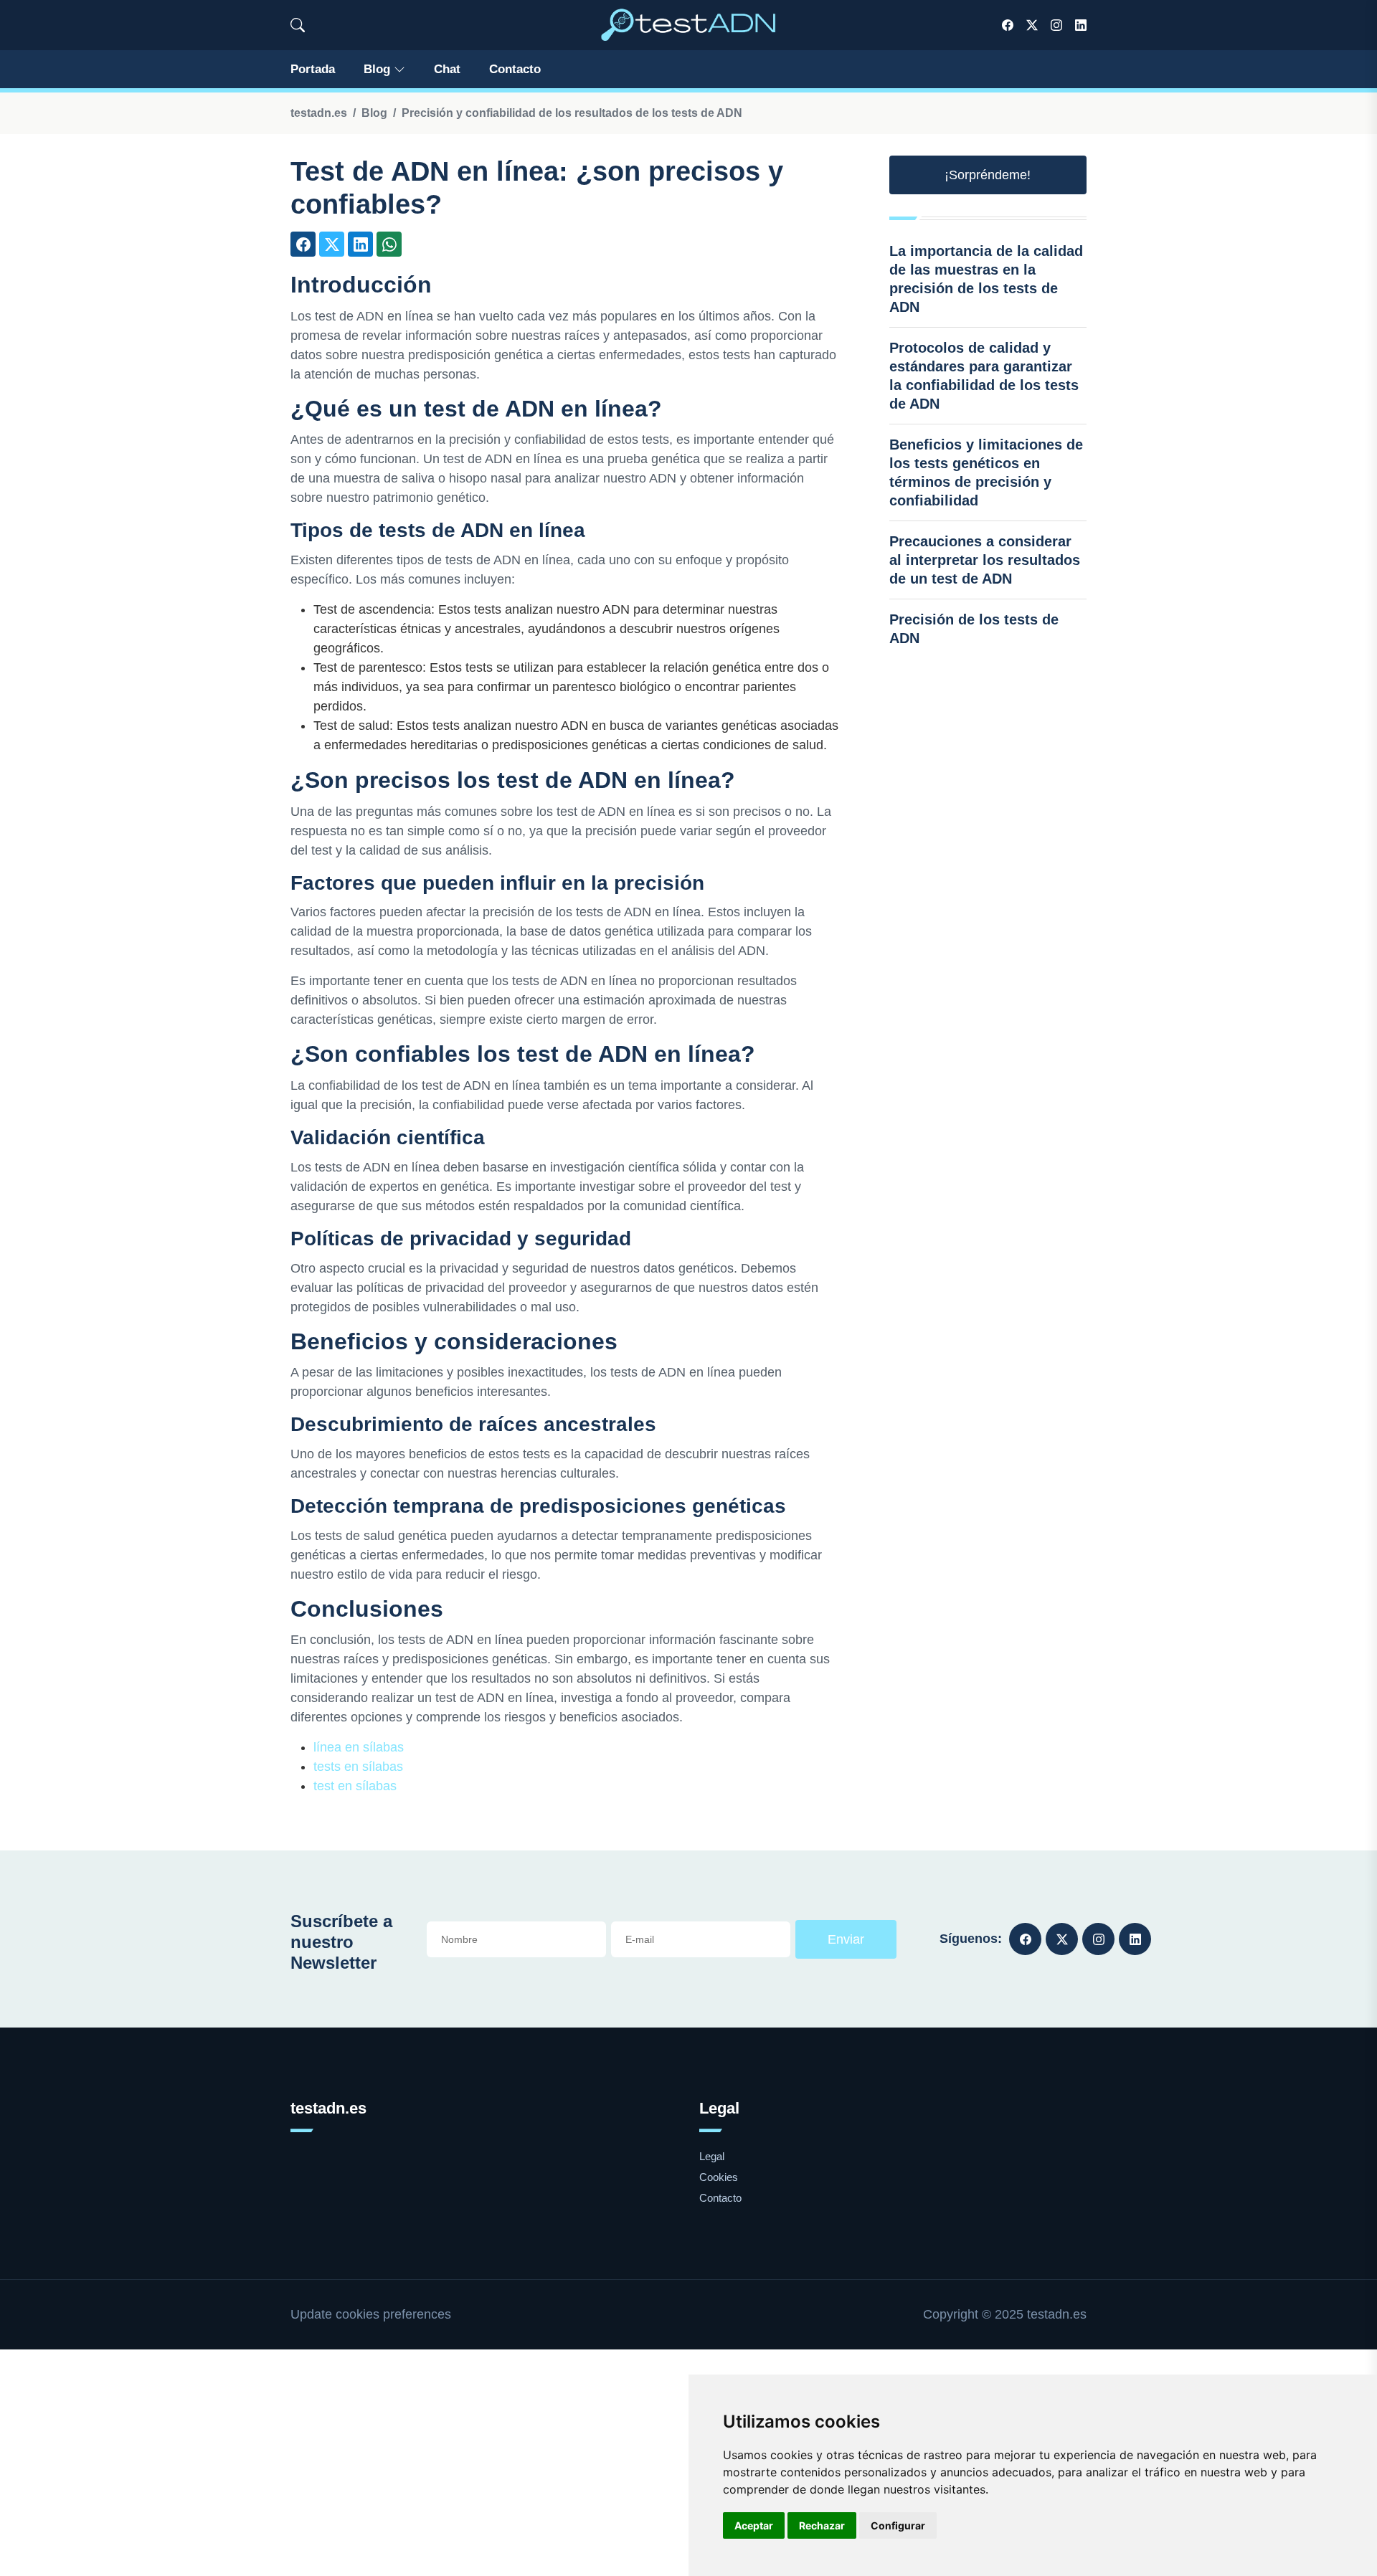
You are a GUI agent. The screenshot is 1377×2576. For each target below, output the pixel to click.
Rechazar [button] (822, 2525)
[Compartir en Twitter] (332, 244)
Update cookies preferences (371, 2314)
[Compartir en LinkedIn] (360, 244)
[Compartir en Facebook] (303, 244)
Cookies (719, 2177)
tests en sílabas (358, 1767)
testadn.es (319, 113)
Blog (377, 69)
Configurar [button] (898, 2525)
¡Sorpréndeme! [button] (988, 175)
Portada (313, 69)
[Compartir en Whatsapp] (389, 244)
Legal (712, 2156)
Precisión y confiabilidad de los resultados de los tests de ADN (572, 113)
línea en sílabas (359, 1747)
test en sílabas (355, 1786)
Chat (447, 69)
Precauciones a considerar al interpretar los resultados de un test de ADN (985, 560)
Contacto (515, 69)
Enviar (846, 1939)
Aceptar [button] (754, 2525)
